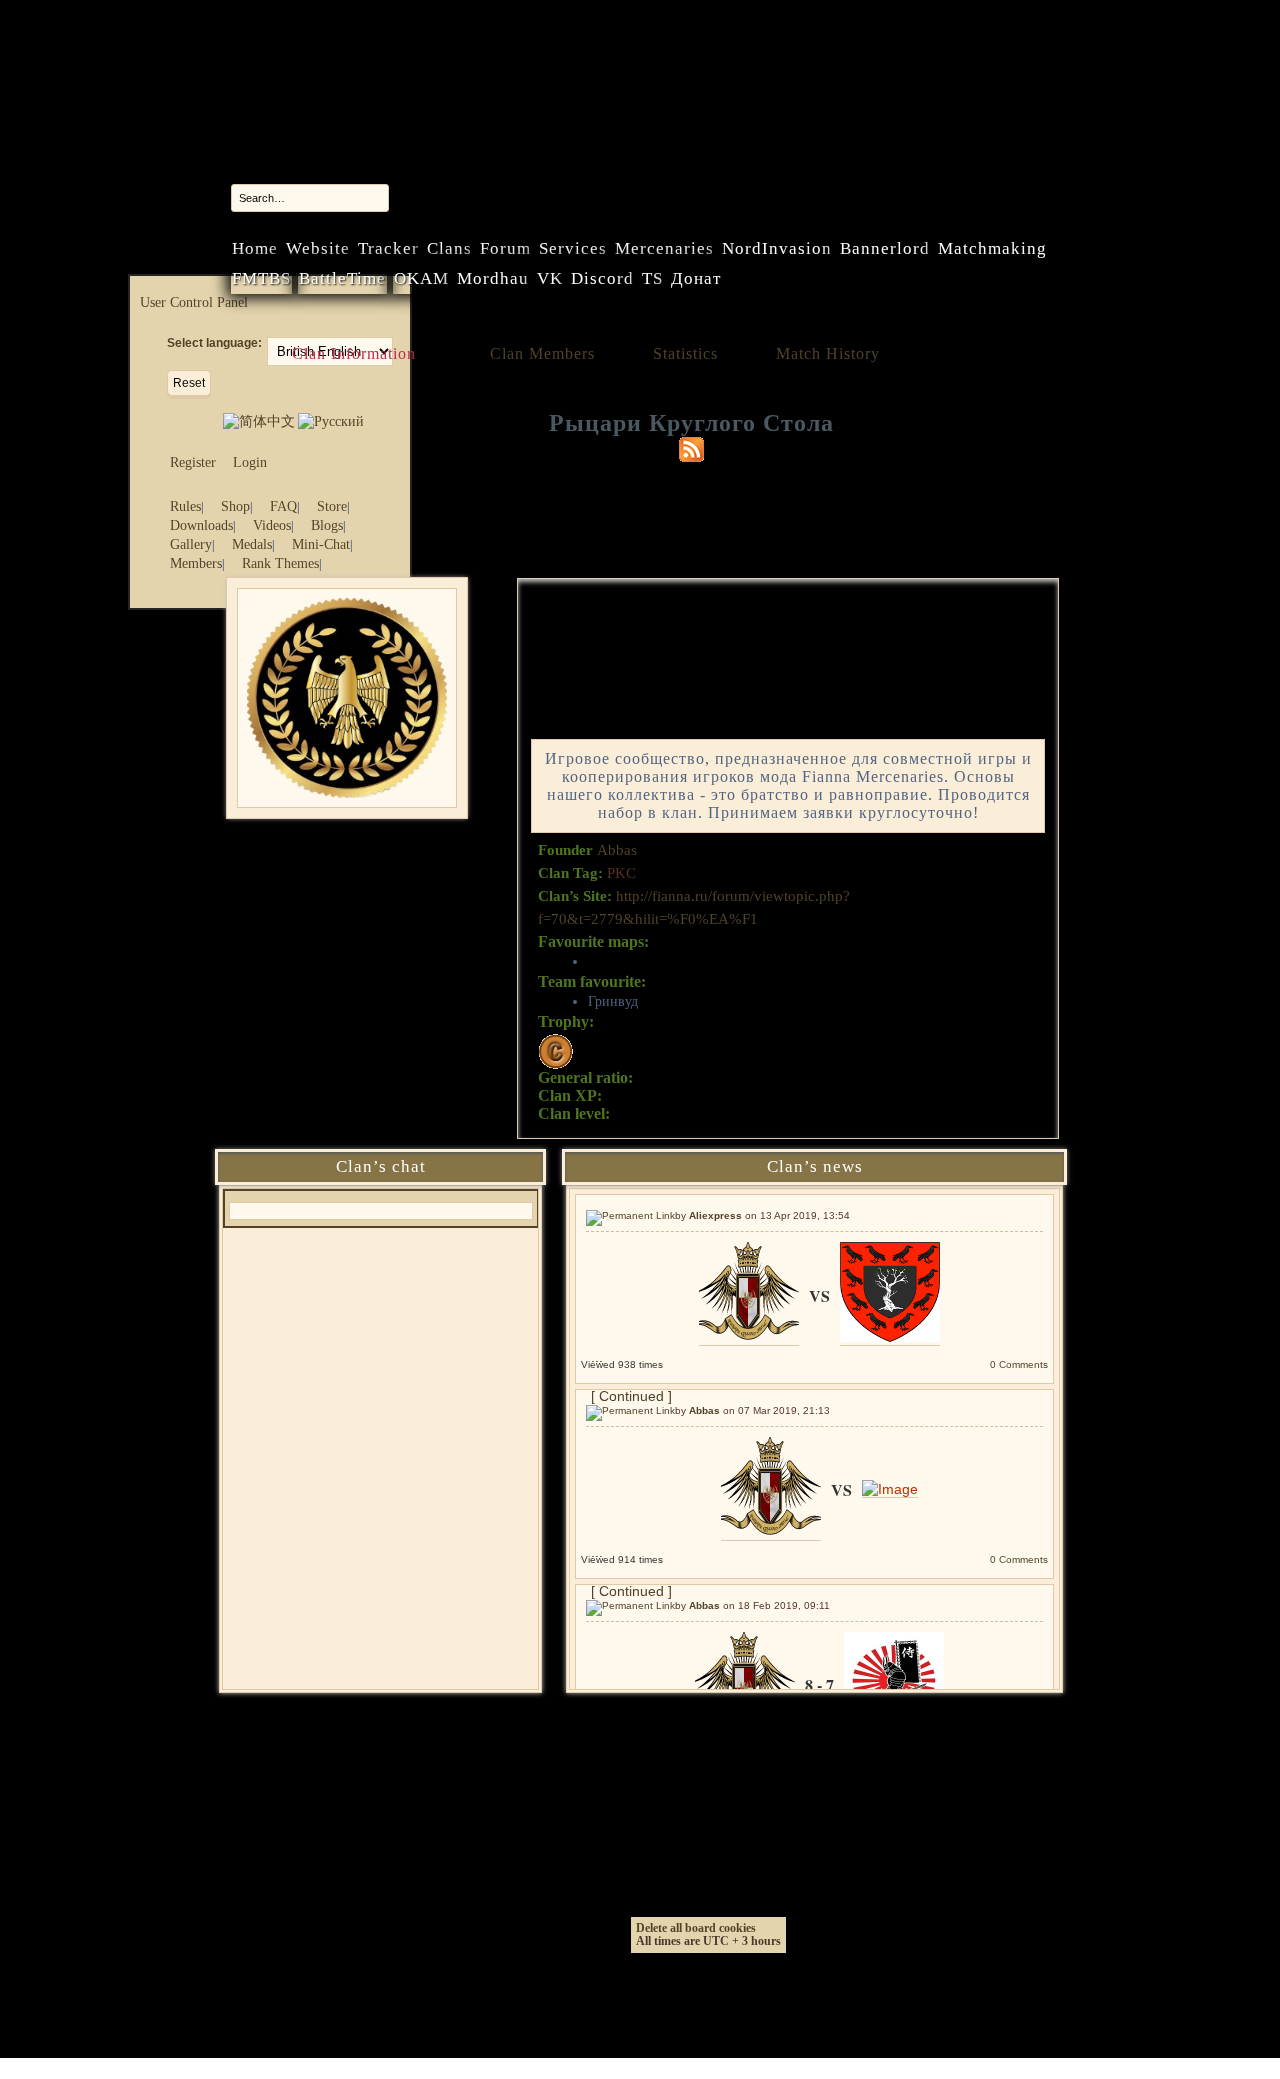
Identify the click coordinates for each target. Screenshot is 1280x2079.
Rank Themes (280, 563)
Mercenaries (664, 248)
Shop (235, 506)
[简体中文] (259, 421)
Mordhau (493, 278)
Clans (449, 248)
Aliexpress (715, 1215)
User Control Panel (194, 302)
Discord (602, 278)
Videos (272, 525)
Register (193, 462)
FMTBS (261, 278)
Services (573, 248)
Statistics (685, 353)
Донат (696, 278)
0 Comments (1019, 1364)
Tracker (388, 248)
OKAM (421, 278)
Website (318, 248)
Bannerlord (885, 248)
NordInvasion (777, 248)
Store (332, 506)
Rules (185, 506)
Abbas (617, 849)
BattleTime (342, 278)
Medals (252, 544)
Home (255, 248)
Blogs (327, 525)
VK (550, 278)
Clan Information (354, 353)
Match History (828, 353)
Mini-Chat (321, 544)
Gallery (191, 544)
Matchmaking (992, 248)
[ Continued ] (631, 1396)
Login (250, 462)
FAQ (283, 506)
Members (196, 563)
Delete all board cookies (696, 1928)
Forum (505, 248)
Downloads (201, 525)
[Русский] (331, 421)
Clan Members (542, 353)
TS (652, 278)
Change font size (378, 420)
